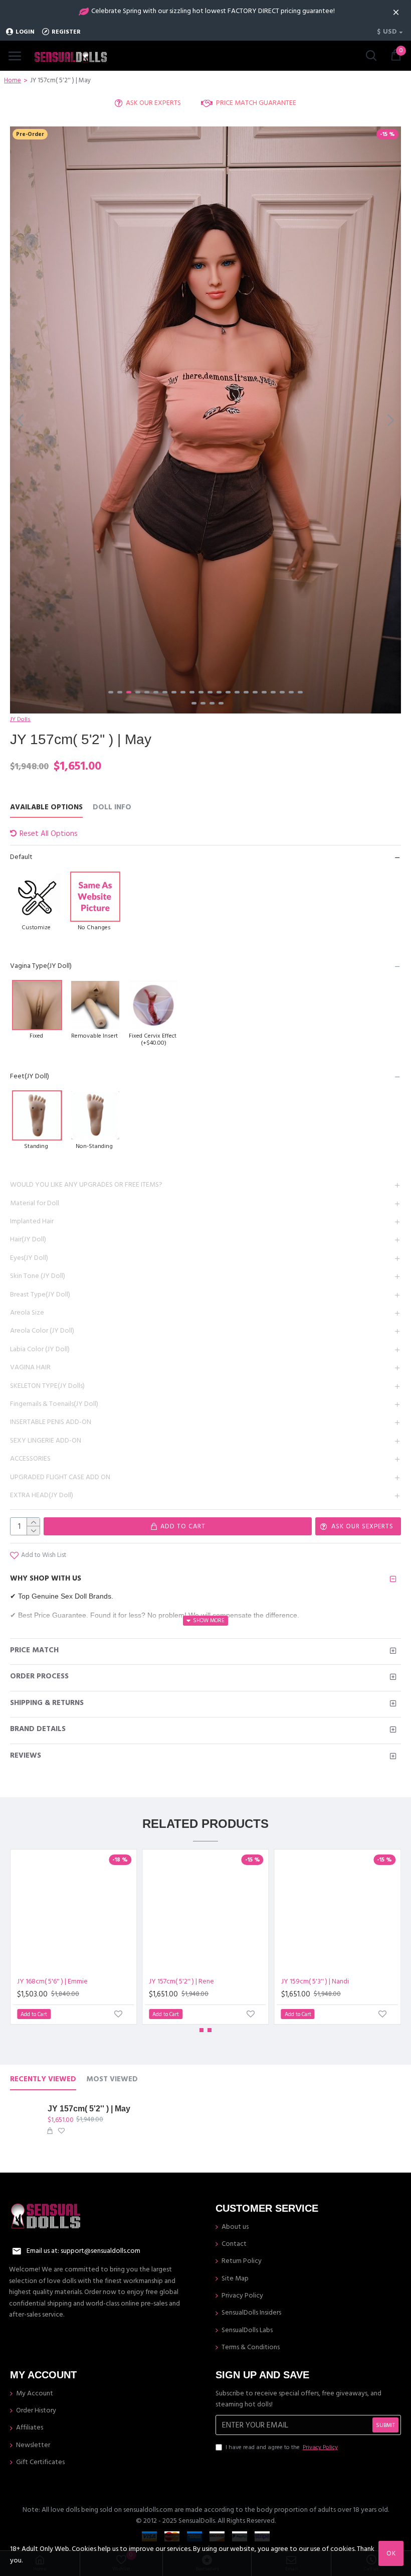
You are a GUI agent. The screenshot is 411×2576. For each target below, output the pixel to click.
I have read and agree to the (282, 2447)
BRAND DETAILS (38, 1729)
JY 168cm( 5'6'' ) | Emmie (52, 1981)
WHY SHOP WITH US (46, 1578)
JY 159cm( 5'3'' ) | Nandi (315, 1981)
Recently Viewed (43, 2080)
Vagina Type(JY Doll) (41, 966)
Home (13, 80)
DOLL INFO (112, 808)
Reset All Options (49, 834)
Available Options (46, 808)
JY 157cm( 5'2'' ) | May (89, 2109)
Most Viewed (112, 2080)
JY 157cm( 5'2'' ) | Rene (181, 1981)
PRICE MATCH (34, 1650)
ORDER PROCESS (39, 1676)
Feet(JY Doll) (30, 1076)
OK (391, 2553)
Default (21, 857)
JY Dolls (20, 719)
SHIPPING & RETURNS (47, 1703)
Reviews (26, 1755)
